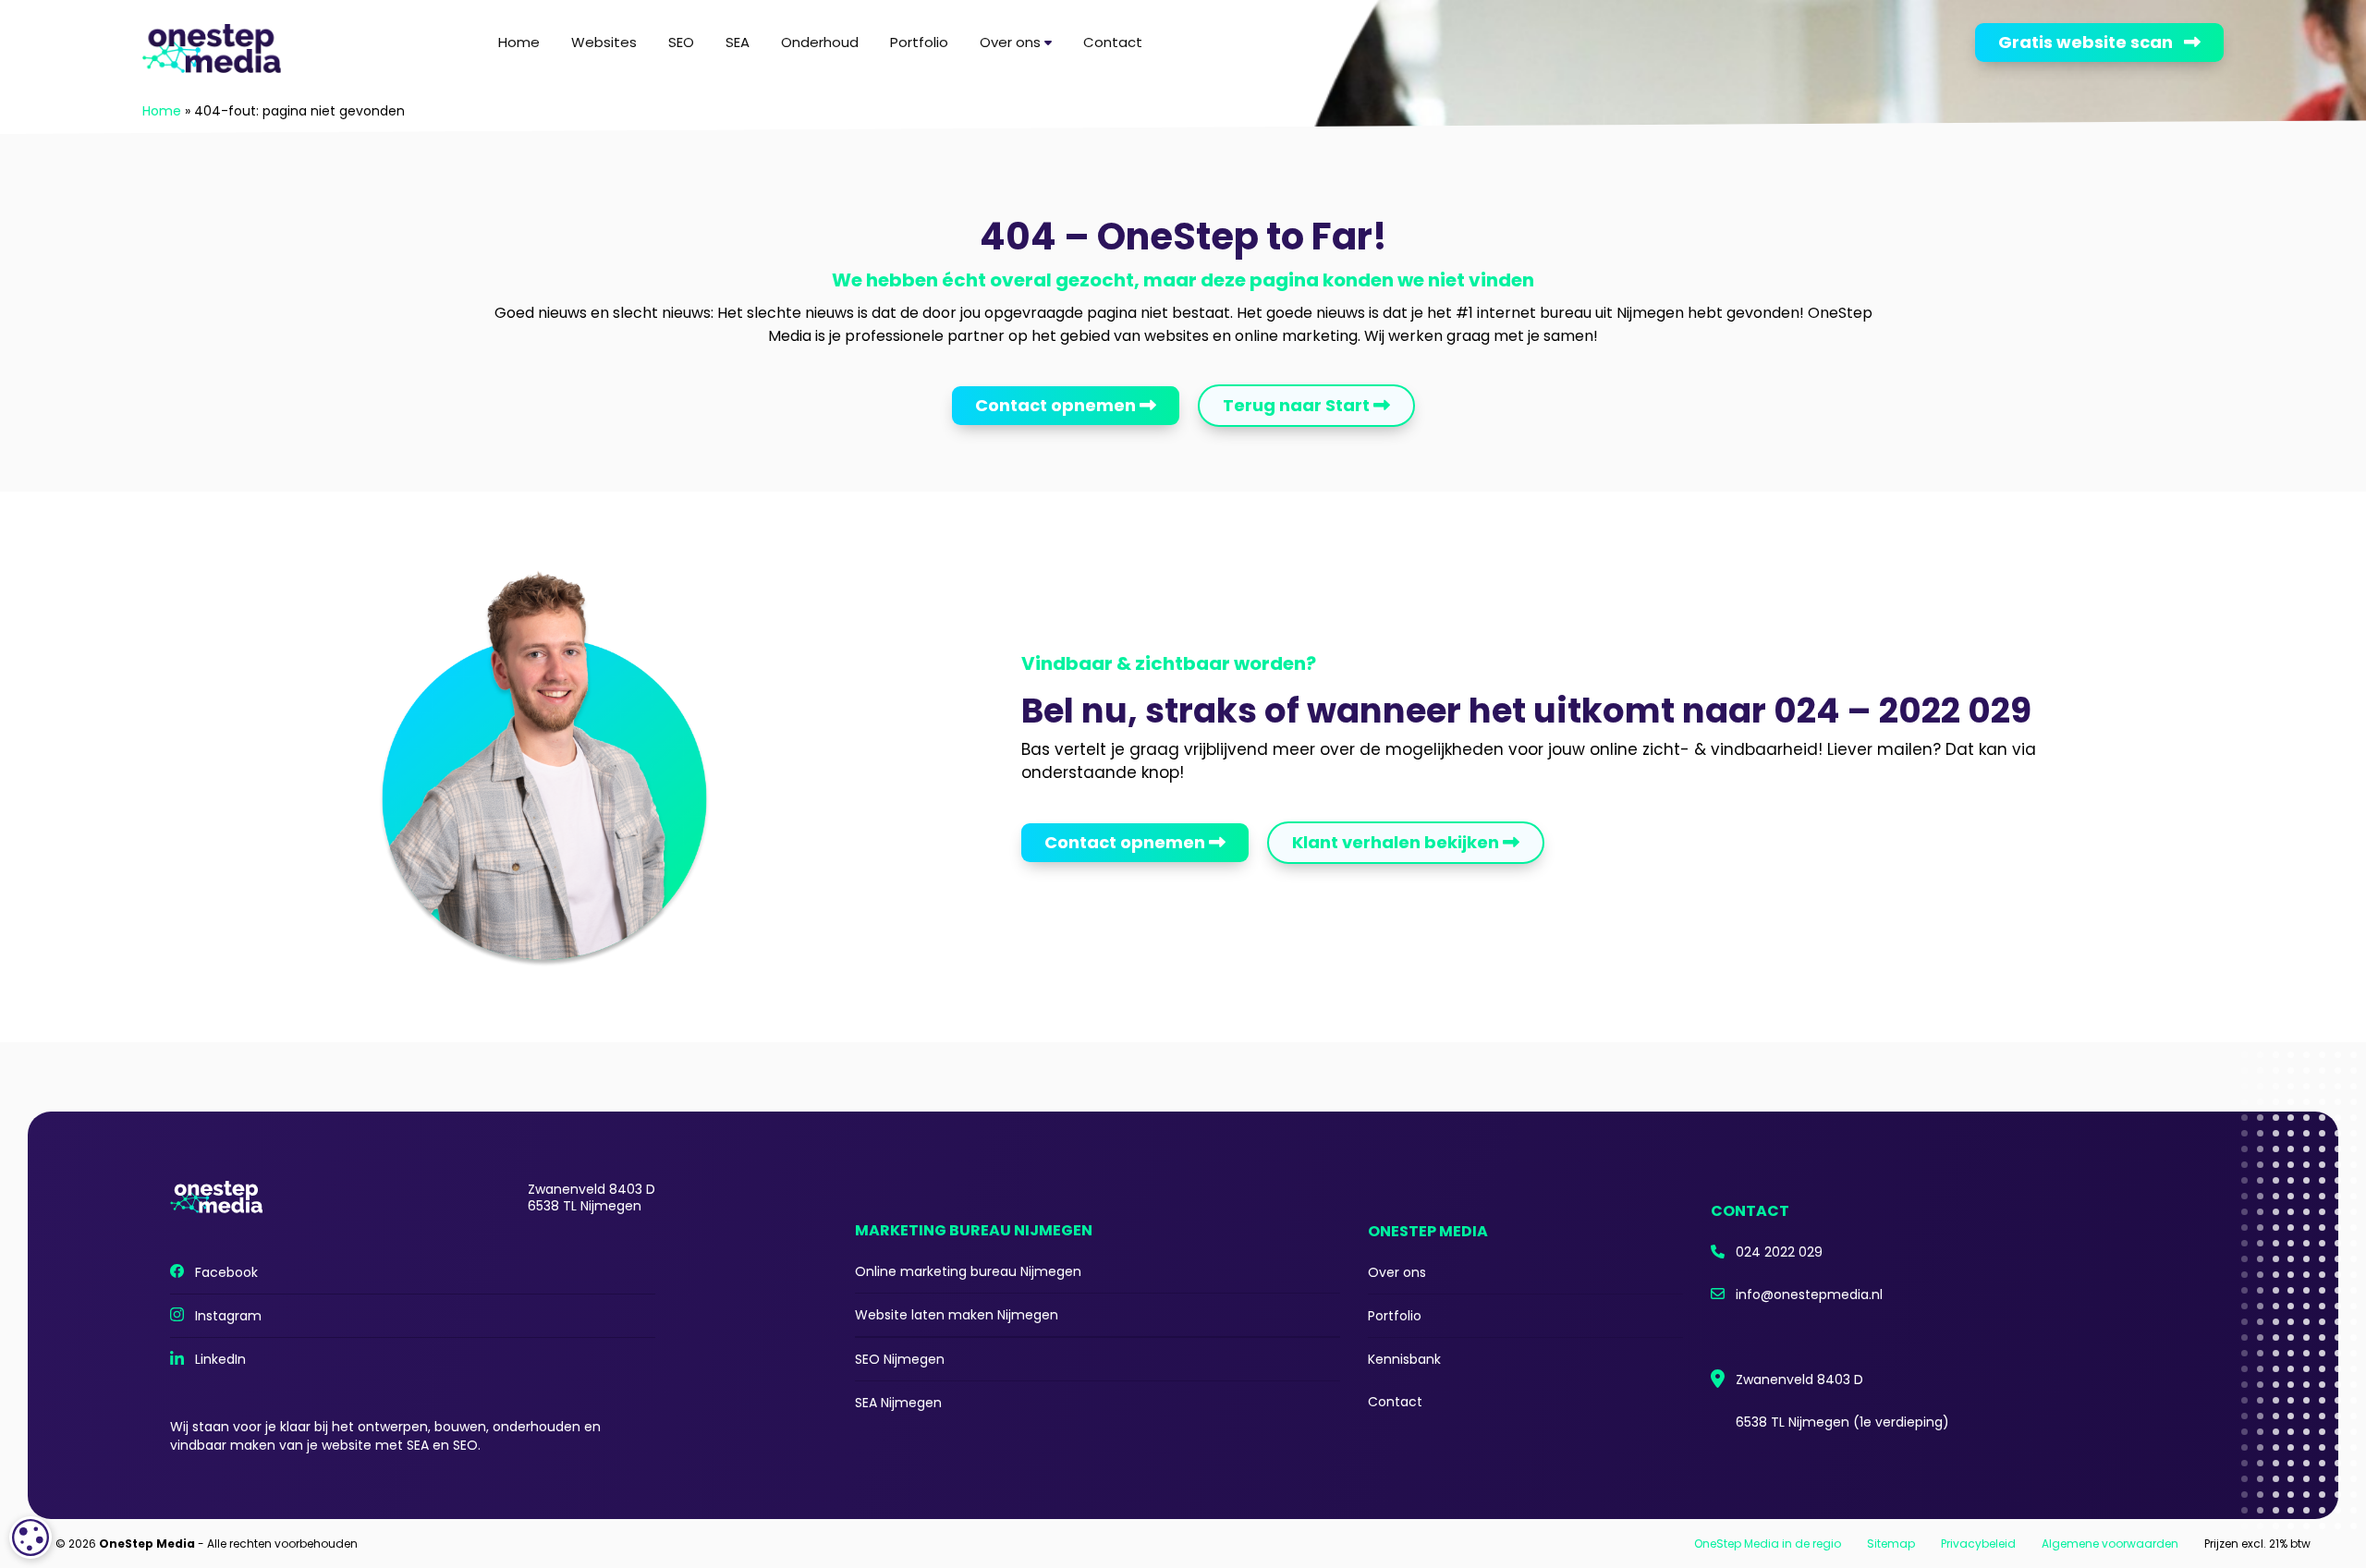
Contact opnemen (1057, 405)
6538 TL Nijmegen (1837, 1422)
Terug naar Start (1298, 405)
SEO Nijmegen (900, 1359)
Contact (1113, 42)
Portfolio (919, 42)
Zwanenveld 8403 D (1794, 1380)
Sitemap (1891, 1544)
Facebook (221, 1272)
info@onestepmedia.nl (1804, 1295)
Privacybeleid (1978, 1544)
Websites (604, 42)
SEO (681, 42)
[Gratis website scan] (1738, 37)
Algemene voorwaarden (2110, 1544)
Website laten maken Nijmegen (957, 1315)
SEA (738, 42)
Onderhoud (820, 42)
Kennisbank (1404, 1359)
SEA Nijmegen (898, 1403)
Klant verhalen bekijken (1397, 842)
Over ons (1012, 42)
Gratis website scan (2091, 42)
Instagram (223, 1316)
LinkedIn (215, 1359)
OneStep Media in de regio (1768, 1544)
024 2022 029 (1774, 1252)
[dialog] (30, 1538)
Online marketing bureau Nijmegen (968, 1271)
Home (519, 42)
